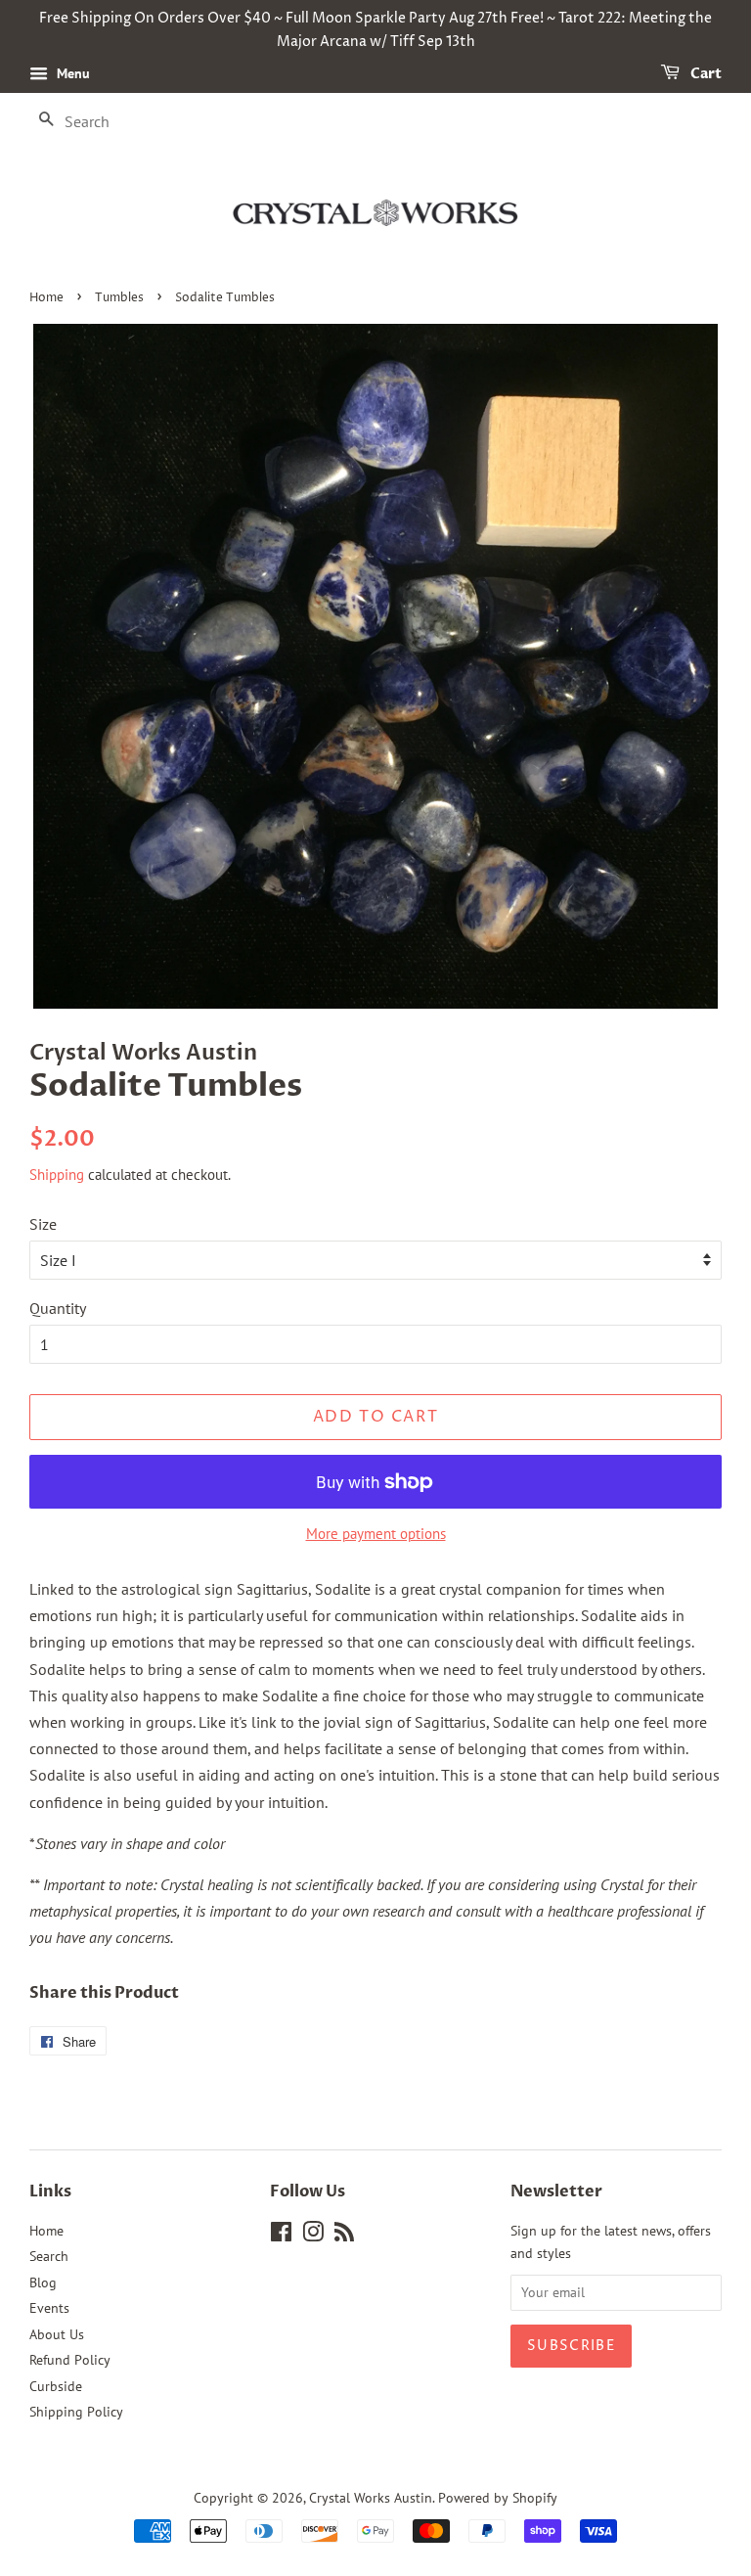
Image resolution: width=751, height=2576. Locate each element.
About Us (57, 2334)
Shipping (57, 1175)
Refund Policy (70, 2360)
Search (49, 2256)
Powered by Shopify (498, 2498)
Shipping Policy (76, 2412)
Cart (705, 74)
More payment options (376, 1534)
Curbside (56, 2386)
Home (46, 298)
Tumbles (119, 298)
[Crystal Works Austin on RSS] (344, 2236)
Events (49, 2308)
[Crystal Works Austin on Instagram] (313, 2236)
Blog (43, 2282)
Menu (71, 73)
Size (43, 1224)
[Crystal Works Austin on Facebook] (281, 2236)
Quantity (58, 1308)
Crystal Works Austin (371, 2498)
